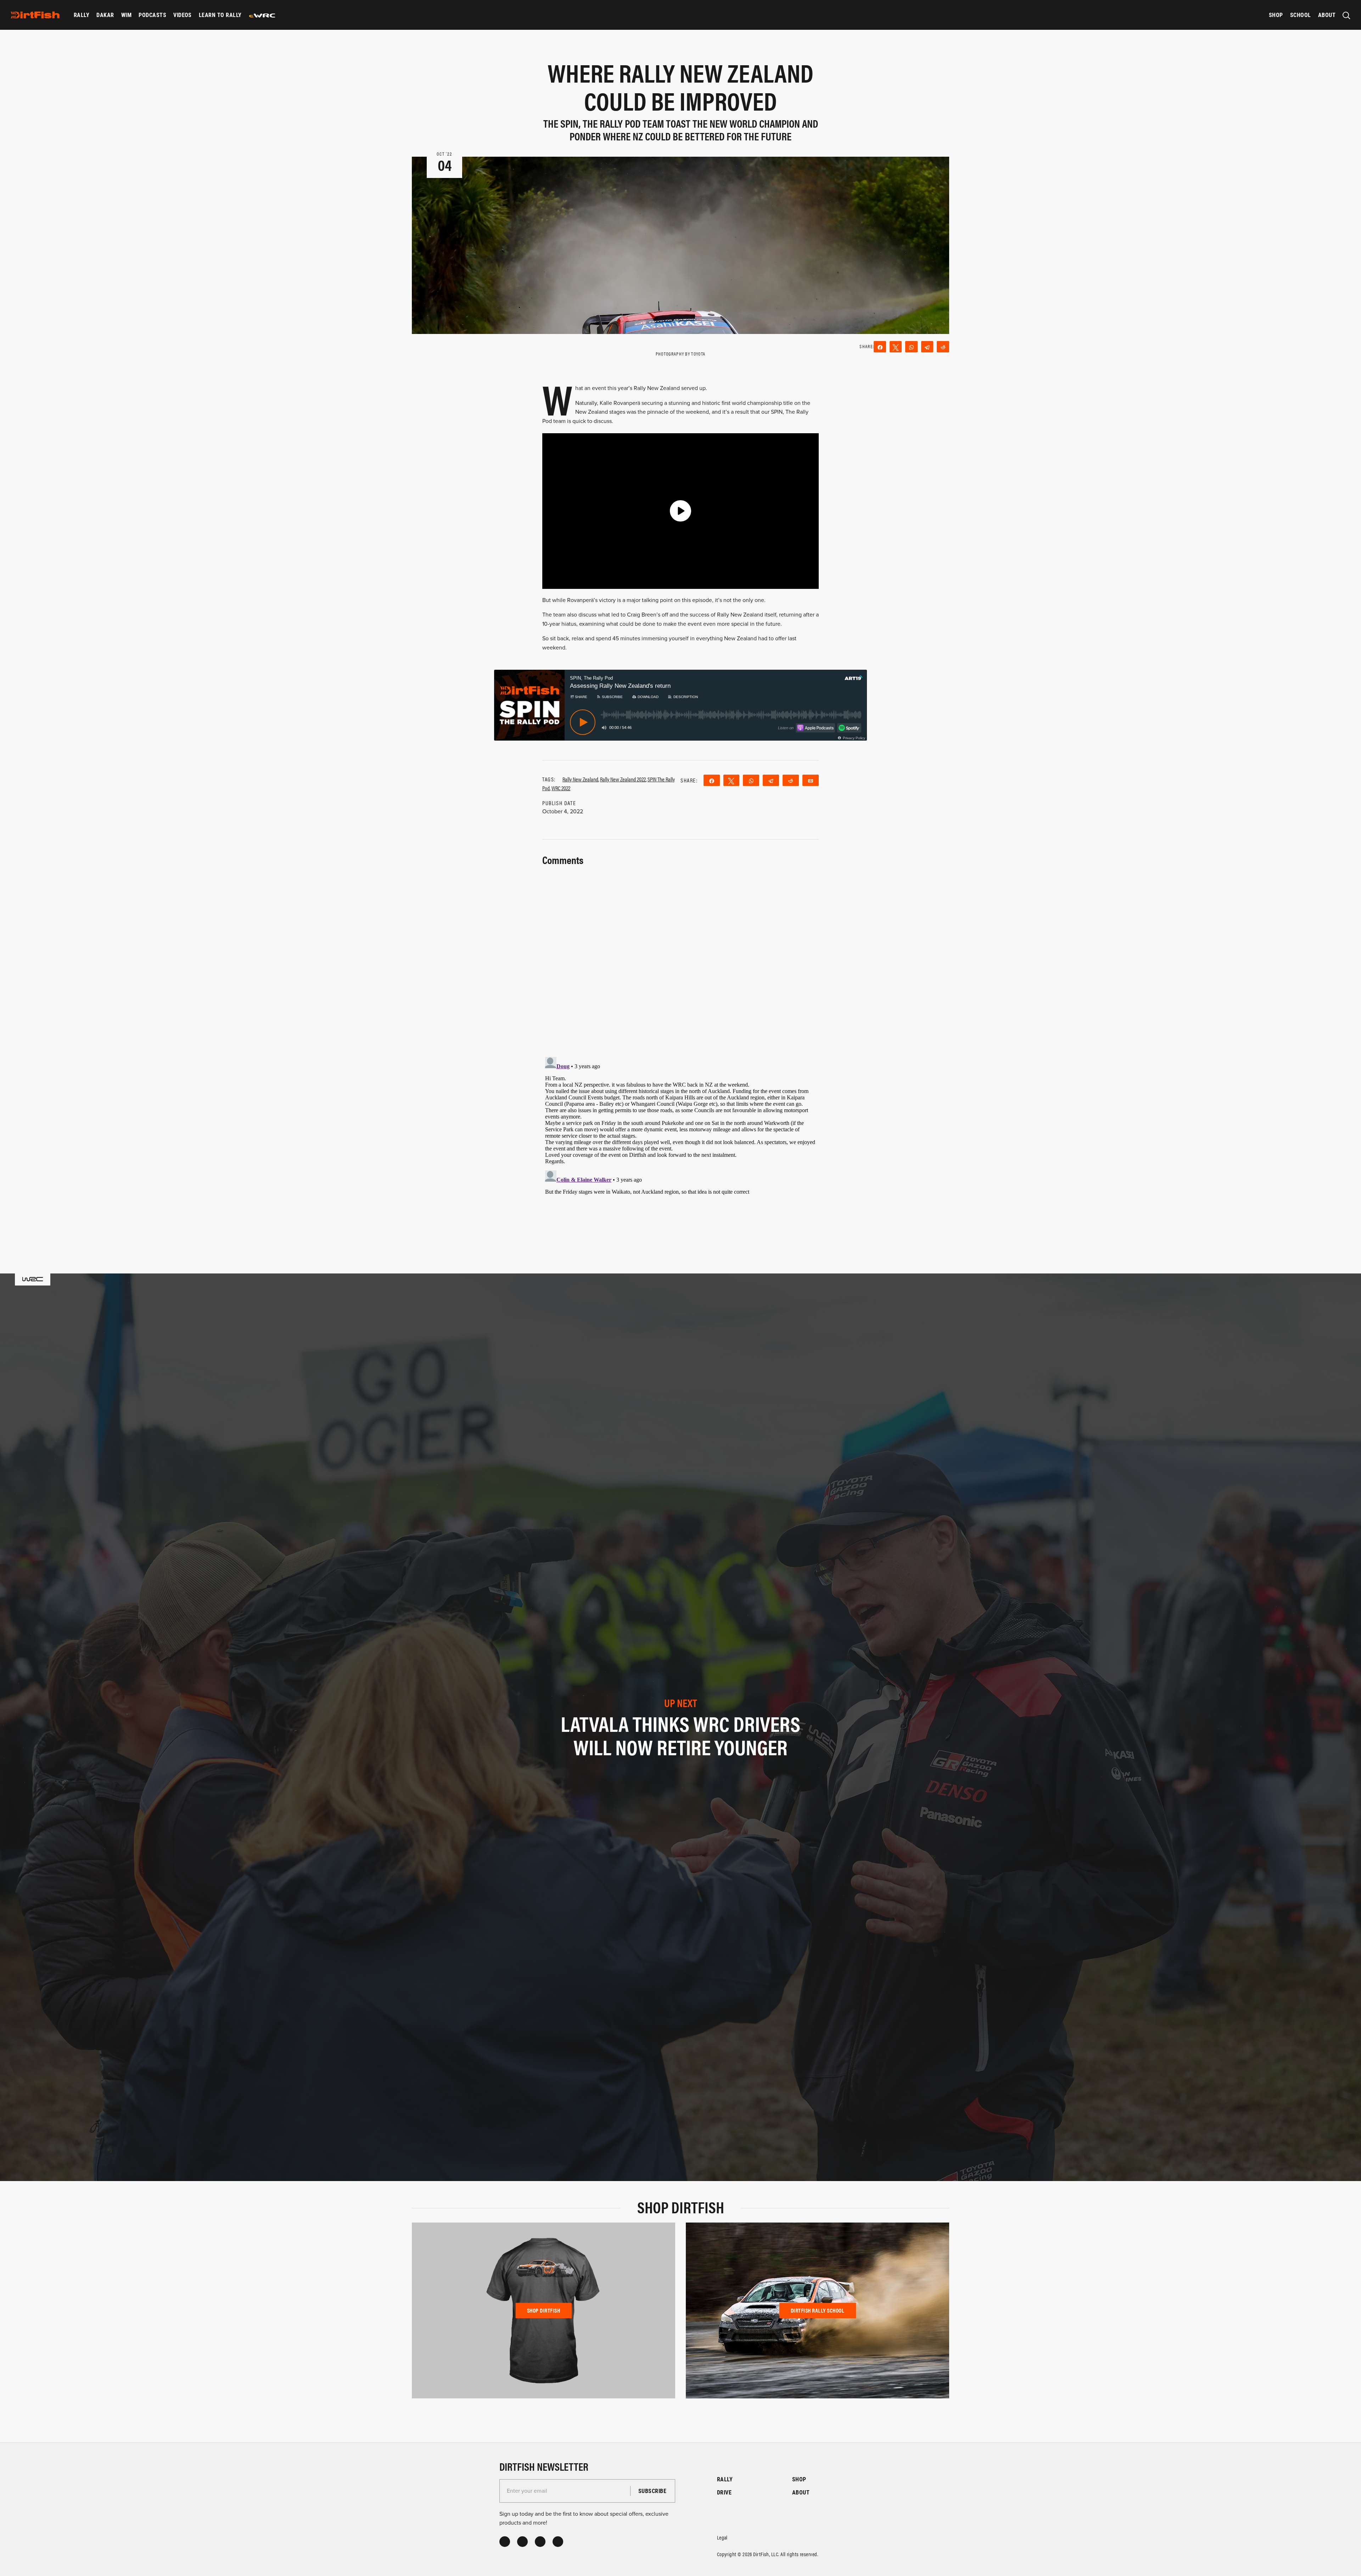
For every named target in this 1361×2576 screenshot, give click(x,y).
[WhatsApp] (911, 347)
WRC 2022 (561, 788)
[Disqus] (680, 1143)
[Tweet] (896, 347)
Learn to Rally (220, 15)
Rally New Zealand (580, 779)
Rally (82, 15)
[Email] (811, 780)
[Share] (880, 347)
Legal (722, 2537)
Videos (183, 15)
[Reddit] (943, 347)
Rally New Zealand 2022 (623, 779)
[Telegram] (927, 347)
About (1327, 15)
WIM (126, 15)
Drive (724, 2492)
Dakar (105, 15)
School (1301, 15)
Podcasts (152, 15)
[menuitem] (82, 15)
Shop (1276, 15)
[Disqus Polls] (680, 957)
